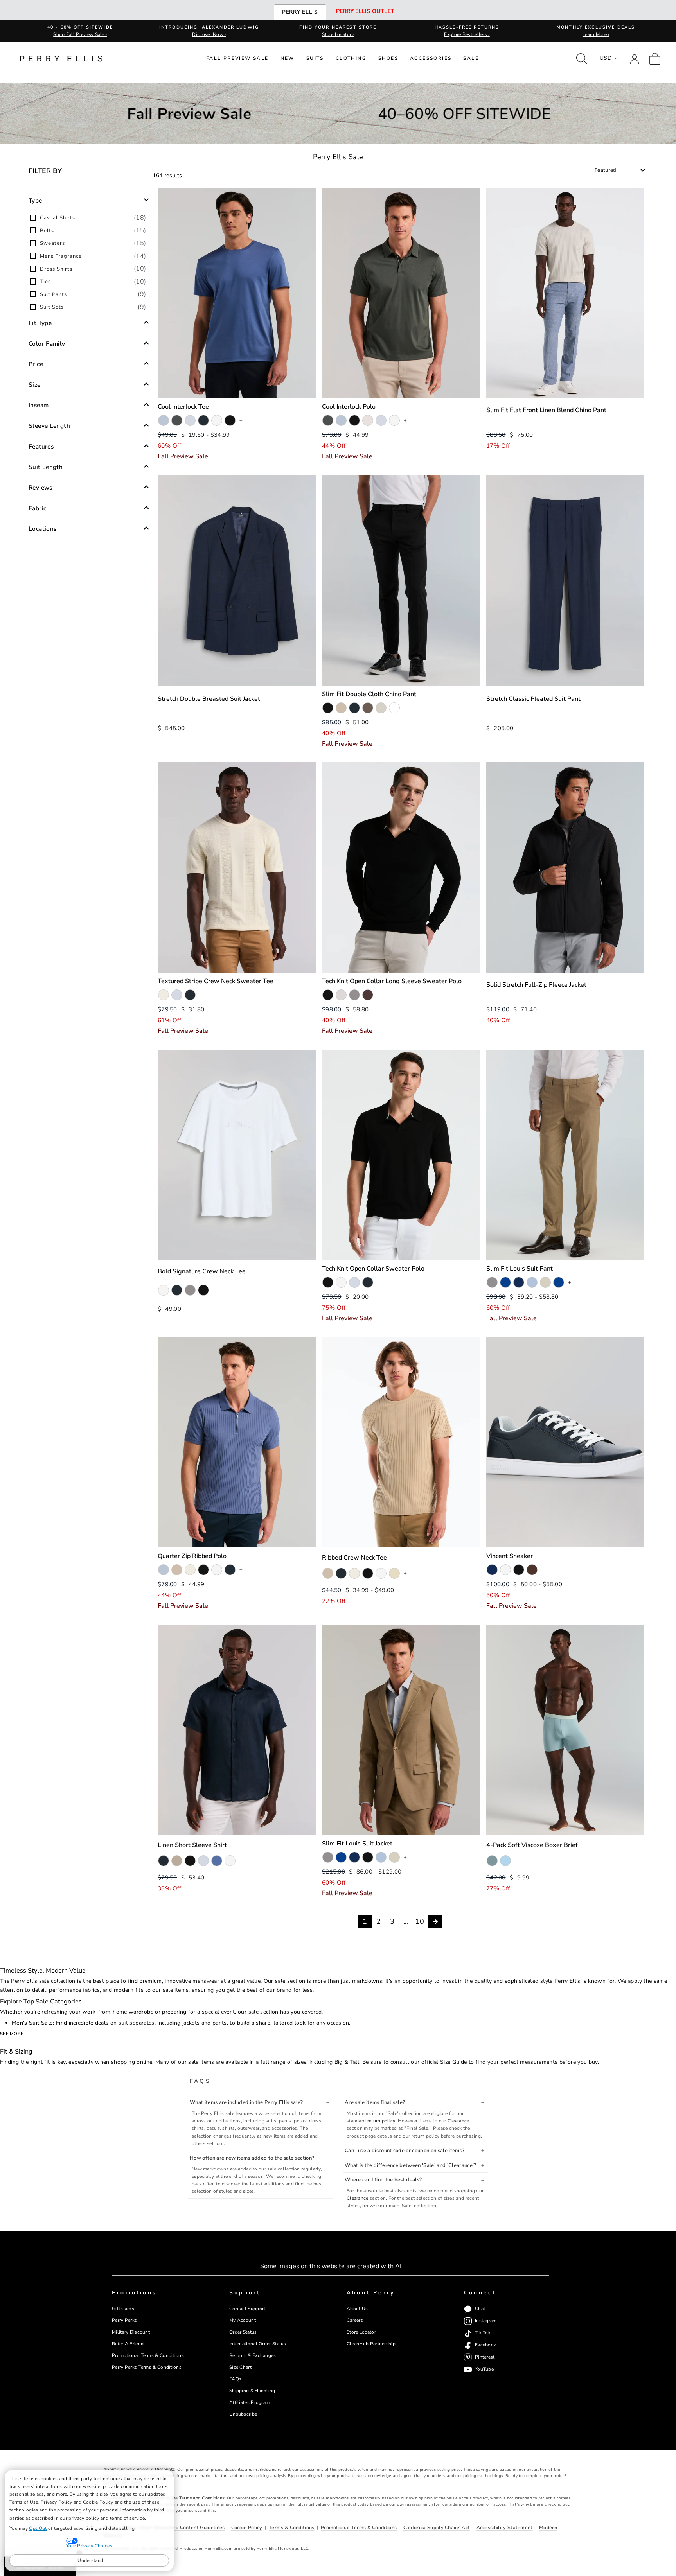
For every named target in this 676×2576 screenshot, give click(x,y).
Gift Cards (123, 2309)
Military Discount (131, 2332)
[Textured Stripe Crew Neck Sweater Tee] (237, 867)
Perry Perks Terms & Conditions (147, 2367)
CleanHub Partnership (371, 2344)
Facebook (485, 2345)
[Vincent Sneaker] (565, 1442)
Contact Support (247, 2309)
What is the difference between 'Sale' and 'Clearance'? (411, 2165)
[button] (89, 200)
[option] (89, 218)
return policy (381, 2121)
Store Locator (361, 2332)
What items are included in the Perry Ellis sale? (246, 2102)
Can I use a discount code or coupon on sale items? (405, 2151)
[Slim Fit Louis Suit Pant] (565, 1155)
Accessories (431, 58)
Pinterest (485, 2357)
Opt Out (38, 2528)
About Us (357, 2309)
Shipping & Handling (252, 2391)
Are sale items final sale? (375, 2102)
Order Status (243, 2332)
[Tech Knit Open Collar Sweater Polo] (401, 1155)
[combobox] (620, 170)
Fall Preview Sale (237, 58)
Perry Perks (124, 2320)
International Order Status (258, 2344)
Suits (315, 58)
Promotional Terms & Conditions (148, 2355)
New (288, 58)
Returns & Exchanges (253, 2355)
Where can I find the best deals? (383, 2180)
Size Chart (240, 2367)
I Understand (89, 2560)
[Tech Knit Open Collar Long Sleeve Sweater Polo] (401, 867)
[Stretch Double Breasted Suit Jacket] (237, 580)
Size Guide (454, 2062)
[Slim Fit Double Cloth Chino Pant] (401, 580)
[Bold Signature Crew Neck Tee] (237, 1155)
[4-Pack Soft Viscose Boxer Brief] (565, 1730)
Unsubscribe (243, 2414)
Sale (471, 58)
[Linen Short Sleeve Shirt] (237, 1730)
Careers (355, 2320)
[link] (655, 58)
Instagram (486, 2321)
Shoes (388, 58)
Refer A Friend (128, 2344)
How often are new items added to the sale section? (252, 2158)
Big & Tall (347, 2062)
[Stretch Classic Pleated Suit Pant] (565, 580)
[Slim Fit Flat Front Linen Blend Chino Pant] (565, 293)
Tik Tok (483, 2333)
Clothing (351, 58)
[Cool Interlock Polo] (401, 293)
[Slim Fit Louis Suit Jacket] (401, 1730)
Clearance (458, 2121)
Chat (480, 2309)
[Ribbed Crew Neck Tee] (401, 1442)
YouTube (484, 2370)
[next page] (435, 1922)
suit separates (137, 2023)
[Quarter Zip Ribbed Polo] (237, 1442)
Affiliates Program (249, 2402)
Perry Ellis (300, 12)
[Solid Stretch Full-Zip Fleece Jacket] (565, 867)
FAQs (235, 2379)
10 (420, 1921)
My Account (243, 2320)
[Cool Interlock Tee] (237, 293)
